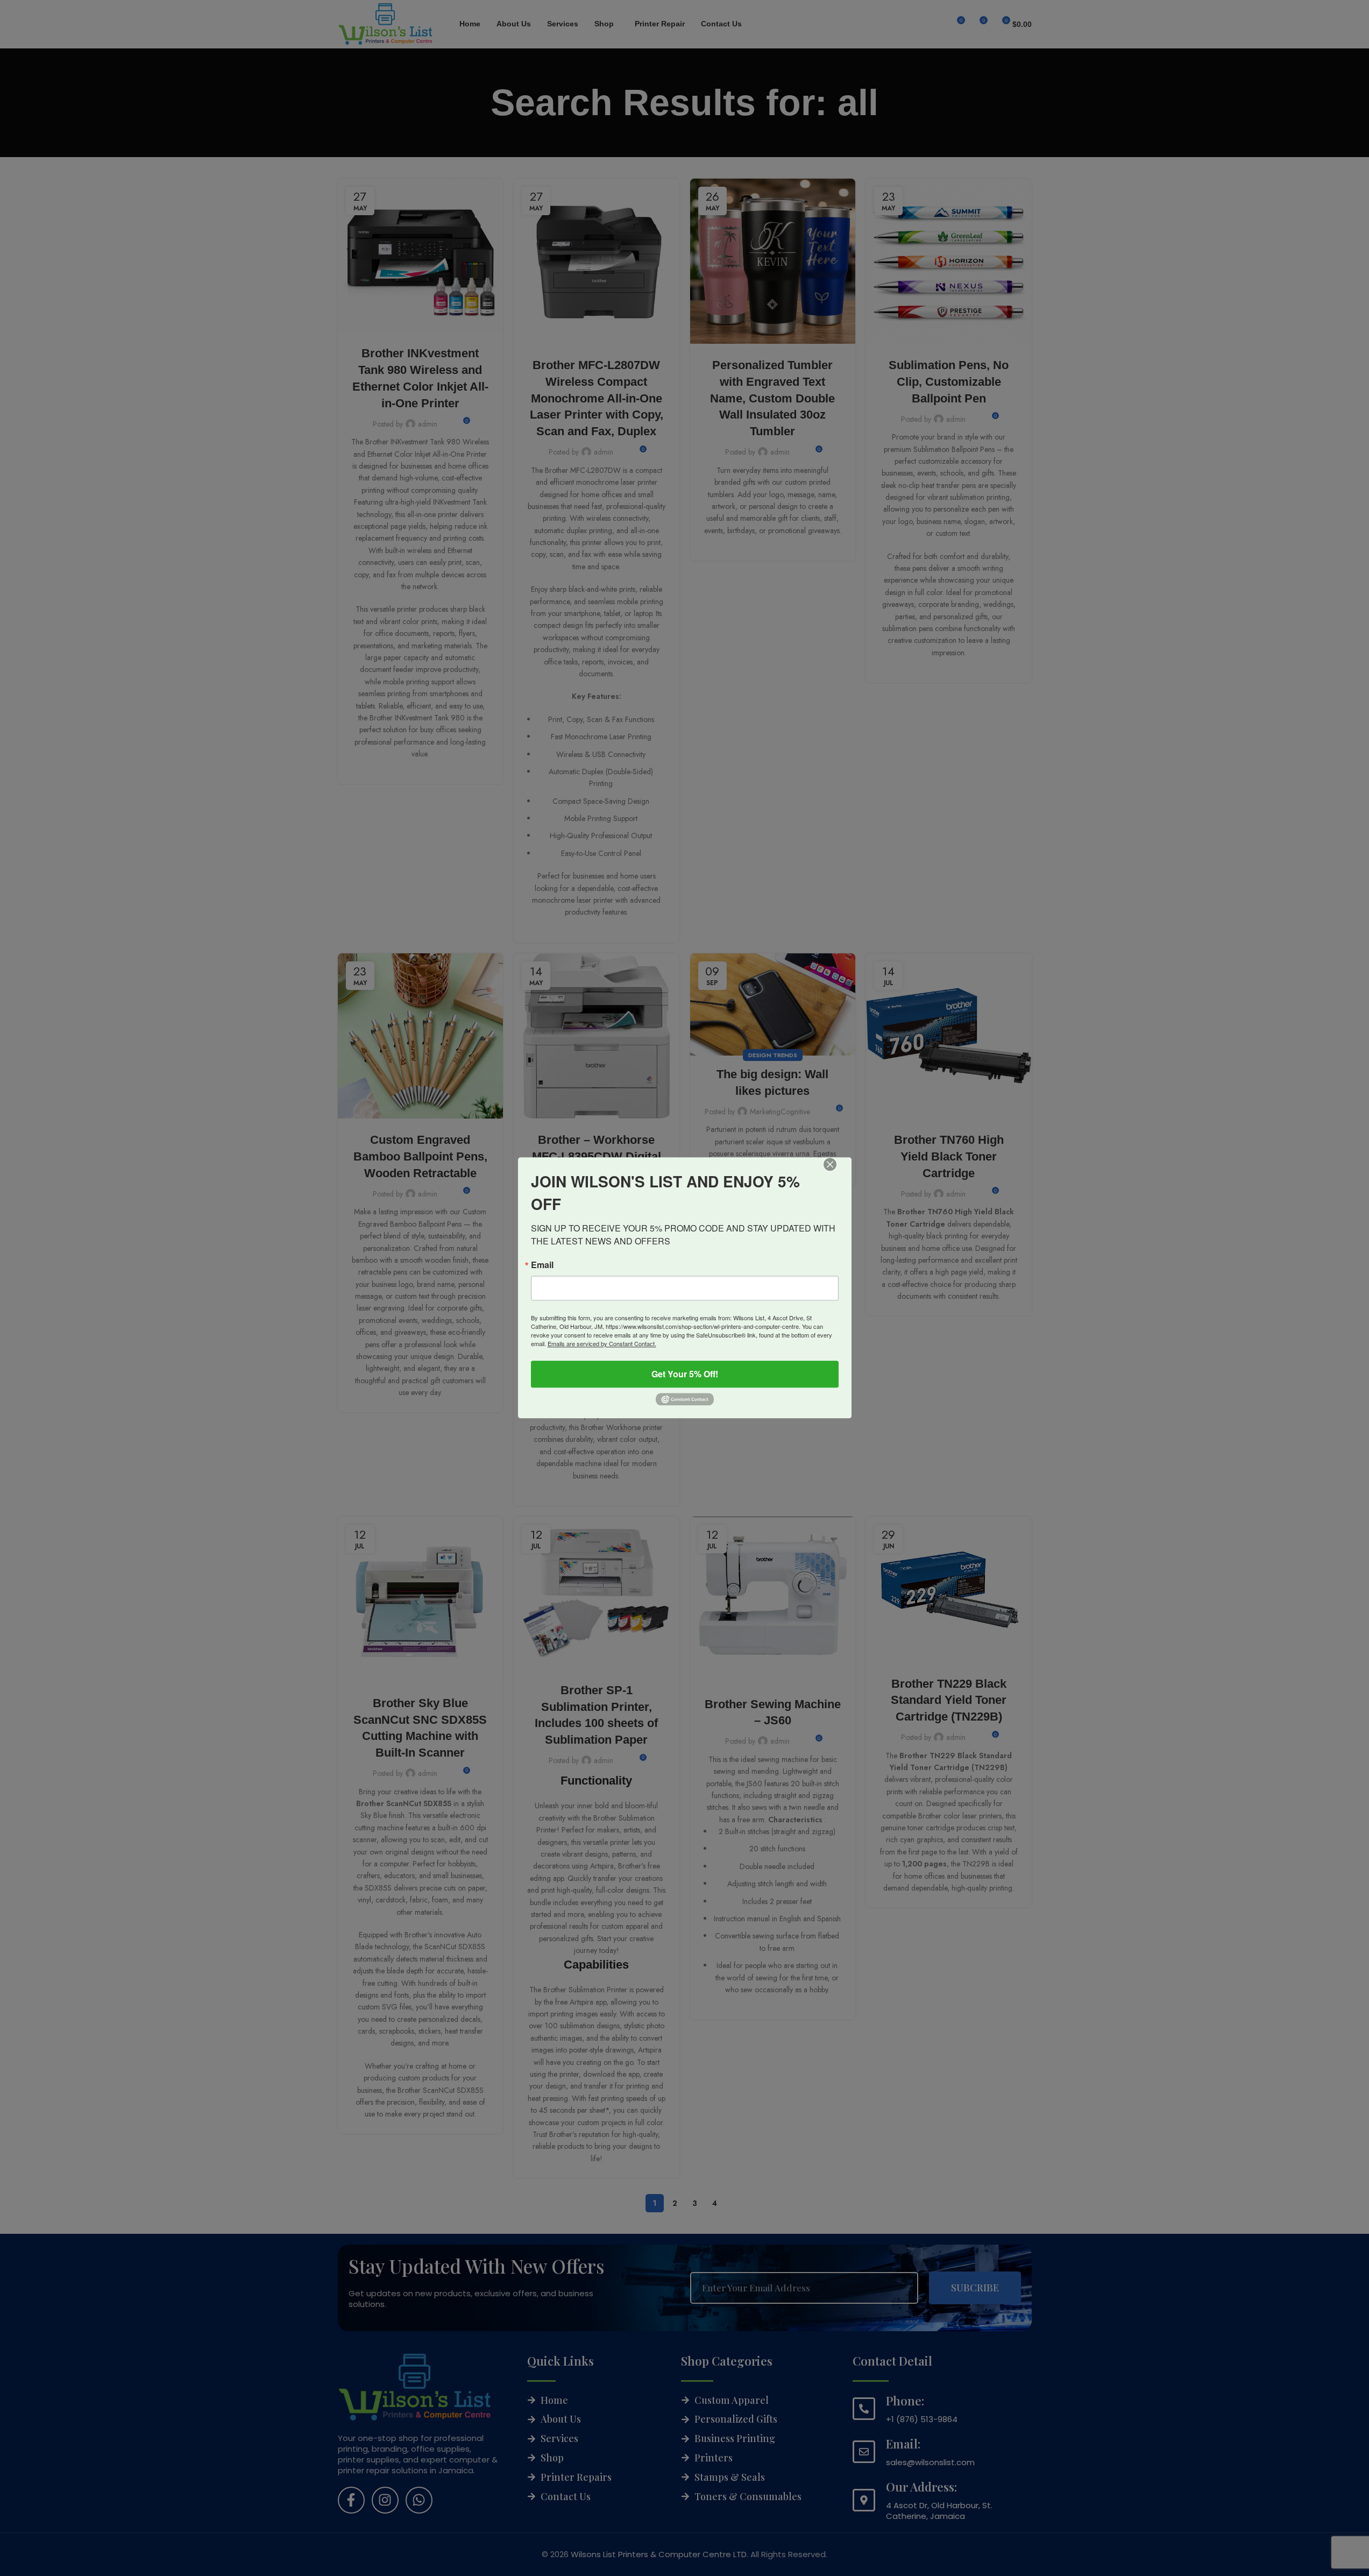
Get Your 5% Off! (685, 1374)
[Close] (838, 1172)
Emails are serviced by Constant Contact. (602, 1343)
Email (542, 1265)
